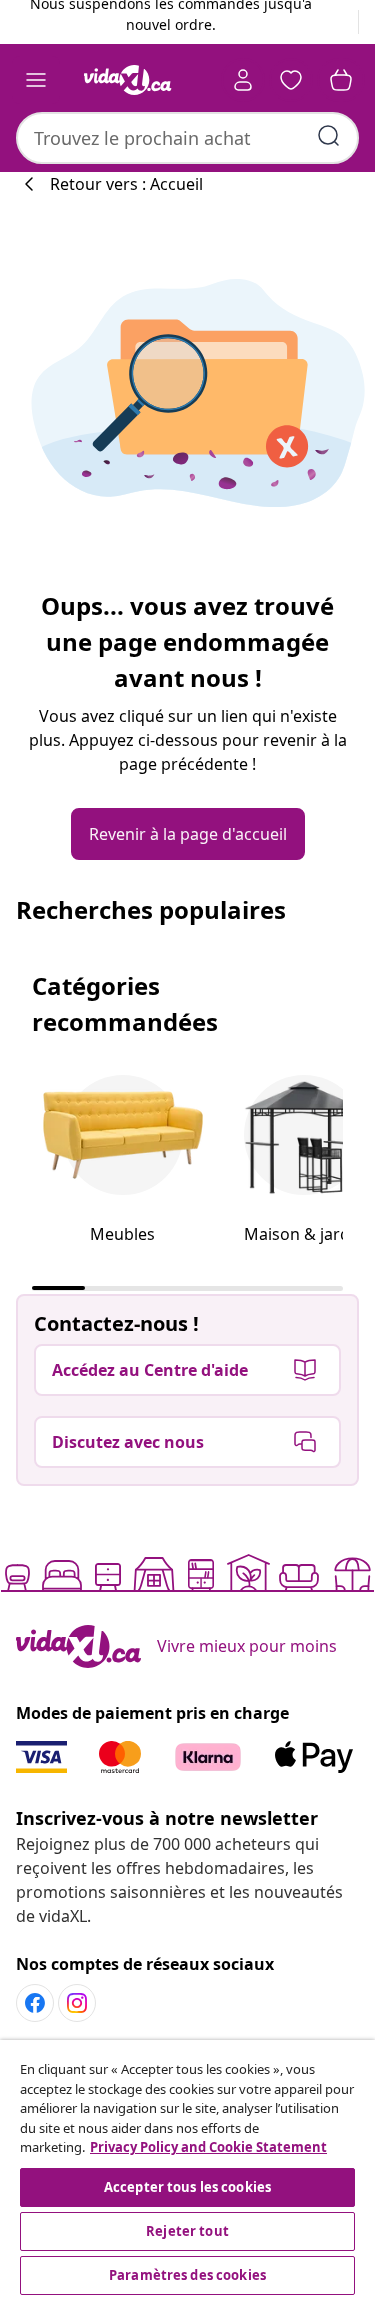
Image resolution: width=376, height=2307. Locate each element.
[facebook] (35, 2003)
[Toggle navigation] (36, 80)
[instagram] (77, 2003)
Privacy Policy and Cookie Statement (208, 2147)
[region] (187, 2170)
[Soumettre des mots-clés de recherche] (329, 136)
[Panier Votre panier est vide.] (341, 80)
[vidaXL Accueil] (128, 80)
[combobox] (187, 138)
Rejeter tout (187, 2231)
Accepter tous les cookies (187, 2187)
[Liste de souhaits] (291, 80)
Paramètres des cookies (187, 2275)
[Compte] (243, 80)
